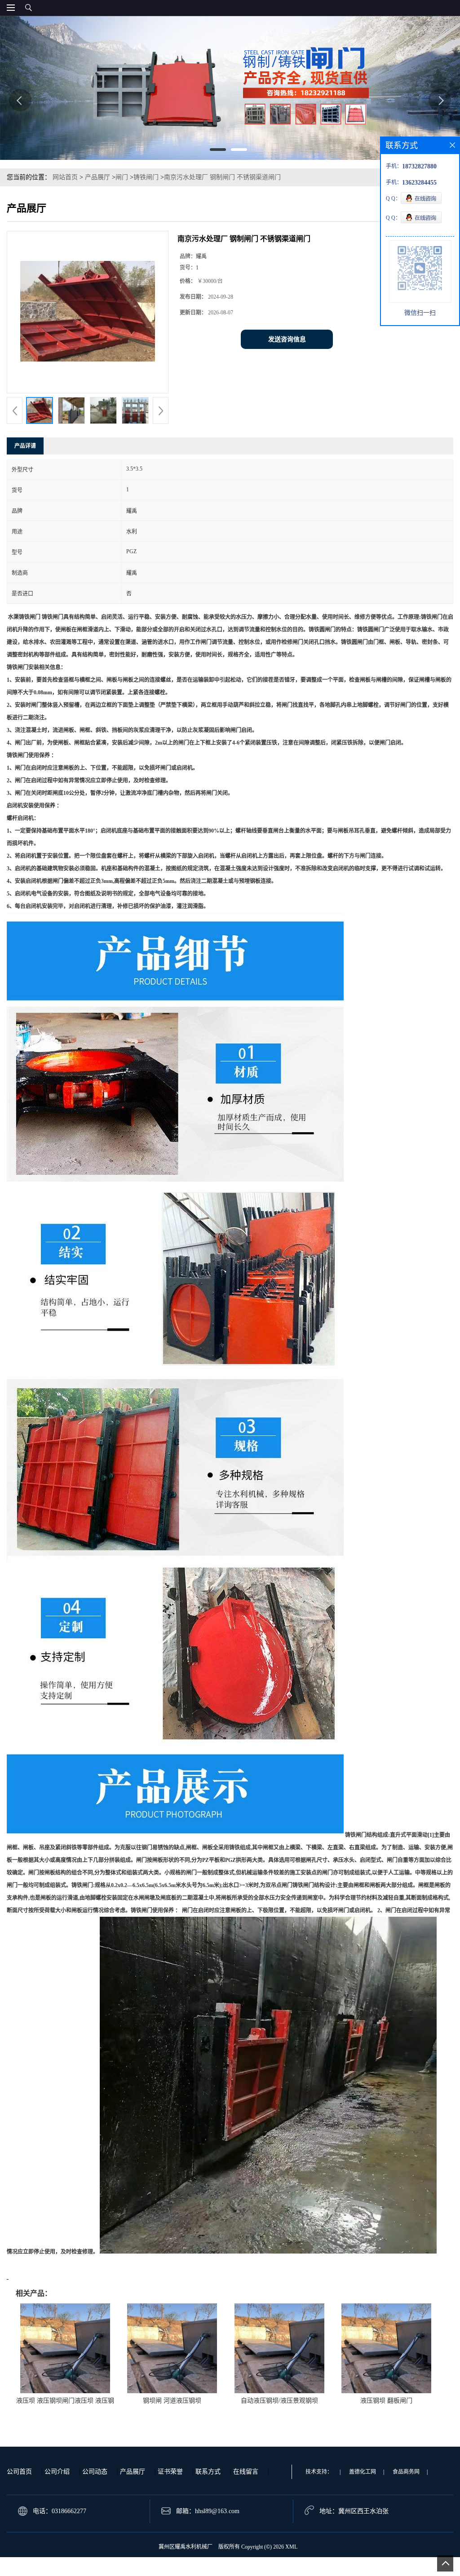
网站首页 (65, 177)
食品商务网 (406, 2472)
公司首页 (19, 2472)
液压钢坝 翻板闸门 (386, 2401)
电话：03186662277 (60, 2511)
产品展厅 (97, 177)
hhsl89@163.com (217, 2511)
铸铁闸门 (146, 177)
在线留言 (246, 2472)
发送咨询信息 (287, 339)
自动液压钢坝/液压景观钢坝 (279, 2401)
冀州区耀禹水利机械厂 (186, 2547)
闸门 (122, 177)
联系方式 (208, 2472)
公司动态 (95, 2472)
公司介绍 (57, 2472)
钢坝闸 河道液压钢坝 (172, 2401)
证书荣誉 (170, 2472)
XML (291, 2547)
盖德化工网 (363, 2472)
